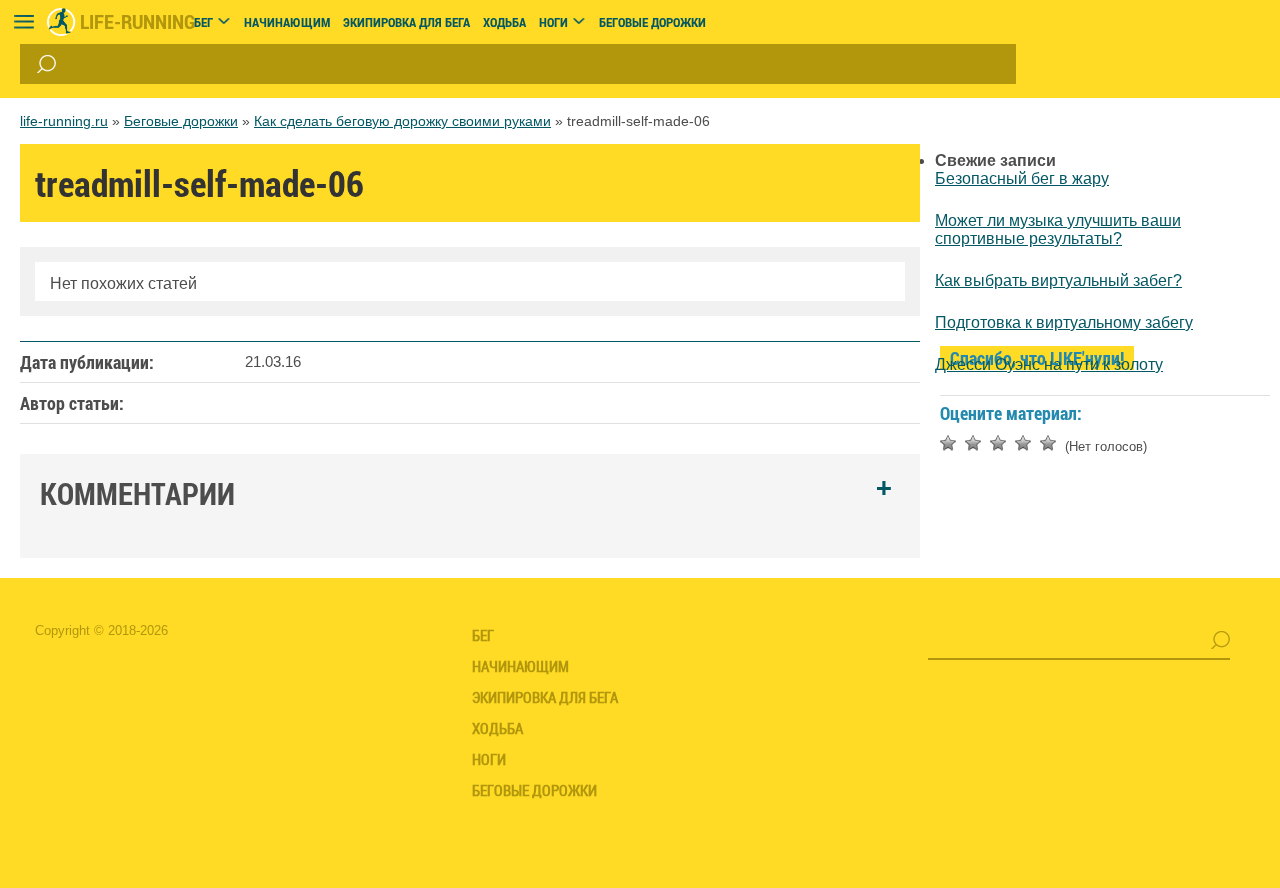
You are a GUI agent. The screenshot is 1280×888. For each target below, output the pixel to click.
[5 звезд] (1048, 443)
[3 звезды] (998, 443)
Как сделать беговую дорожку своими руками (402, 121)
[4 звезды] (1023, 443)
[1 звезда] (948, 443)
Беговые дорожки (181, 121)
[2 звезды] (973, 443)
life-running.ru (64, 121)
